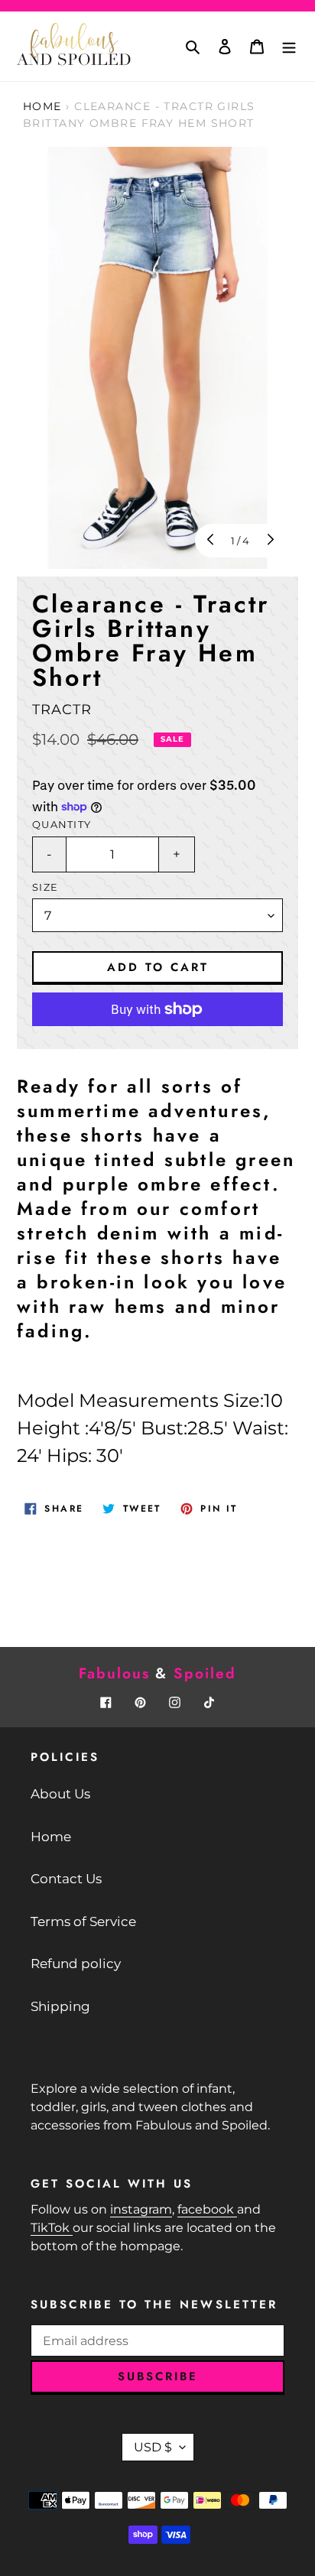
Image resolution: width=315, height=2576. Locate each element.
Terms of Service (83, 1921)
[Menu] (289, 47)
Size (45, 887)
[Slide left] (212, 541)
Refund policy (76, 1964)
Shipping (60, 2006)
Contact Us (66, 1879)
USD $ (153, 2447)
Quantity (62, 825)
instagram (141, 2209)
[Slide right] (269, 541)
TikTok (52, 2228)
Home (42, 106)
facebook (207, 2209)
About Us (60, 1794)
